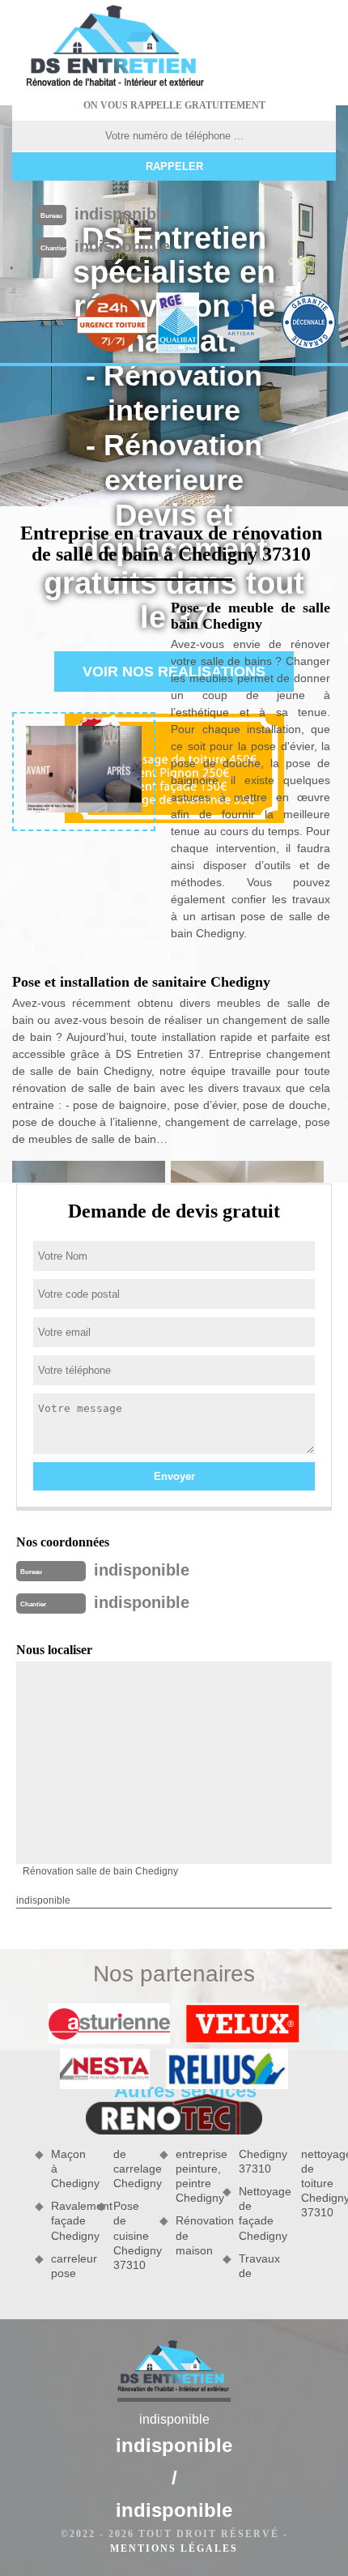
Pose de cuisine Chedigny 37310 (131, 2235)
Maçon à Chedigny (68, 2169)
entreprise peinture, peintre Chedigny (193, 2176)
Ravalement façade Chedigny (68, 2220)
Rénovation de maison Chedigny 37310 (224, 2202)
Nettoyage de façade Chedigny (256, 2213)
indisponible (122, 214)
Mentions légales (174, 2548)
